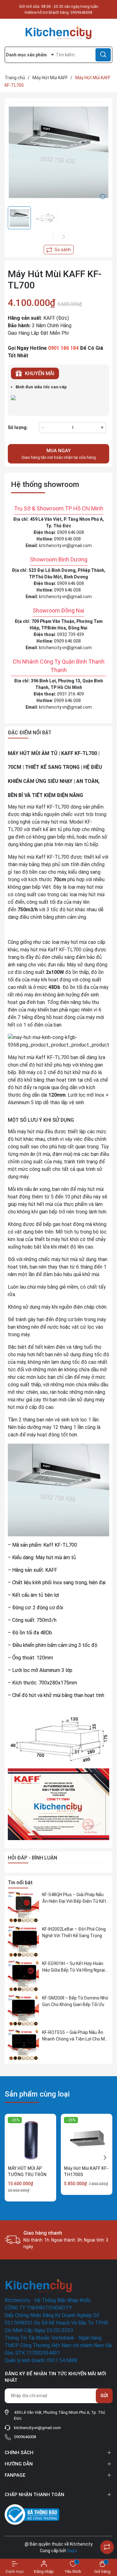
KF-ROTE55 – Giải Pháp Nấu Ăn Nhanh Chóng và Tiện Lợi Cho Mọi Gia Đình (75, 2036)
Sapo (72, 2551)
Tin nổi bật (20, 1883)
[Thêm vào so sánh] (59, 250)
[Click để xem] (58, 152)
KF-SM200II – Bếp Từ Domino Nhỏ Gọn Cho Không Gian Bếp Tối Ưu (75, 2001)
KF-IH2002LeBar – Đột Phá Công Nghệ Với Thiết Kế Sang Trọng (74, 1932)
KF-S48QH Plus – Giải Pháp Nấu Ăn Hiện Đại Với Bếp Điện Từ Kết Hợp (74, 1898)
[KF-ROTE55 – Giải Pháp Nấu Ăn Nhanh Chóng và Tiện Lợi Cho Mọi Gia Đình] (23, 2045)
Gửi (104, 2396)
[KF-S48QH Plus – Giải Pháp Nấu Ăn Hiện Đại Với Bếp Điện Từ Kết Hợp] (23, 1907)
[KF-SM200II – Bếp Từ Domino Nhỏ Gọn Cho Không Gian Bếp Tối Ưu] (23, 2010)
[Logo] (58, 33)
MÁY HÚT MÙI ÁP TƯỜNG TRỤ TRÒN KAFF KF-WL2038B (27, 2174)
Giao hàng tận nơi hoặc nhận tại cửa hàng (59, 454)
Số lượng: (18, 427)
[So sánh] (107, 2547)
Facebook (14, 2482)
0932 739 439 (71, 634)
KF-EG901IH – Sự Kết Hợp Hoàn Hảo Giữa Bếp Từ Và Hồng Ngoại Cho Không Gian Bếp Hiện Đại (73, 1967)
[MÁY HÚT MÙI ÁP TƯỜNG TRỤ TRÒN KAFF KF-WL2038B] (30, 2140)
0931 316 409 (71, 694)
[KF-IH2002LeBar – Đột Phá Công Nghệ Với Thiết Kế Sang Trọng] (23, 1942)
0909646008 (81, 13)
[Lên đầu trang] (107, 2532)
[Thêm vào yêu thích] (103, 196)
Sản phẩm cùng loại (37, 2094)
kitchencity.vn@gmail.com (65, 546)
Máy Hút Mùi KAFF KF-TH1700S (86, 2171)
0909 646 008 (71, 532)
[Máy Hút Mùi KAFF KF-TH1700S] (87, 2140)
